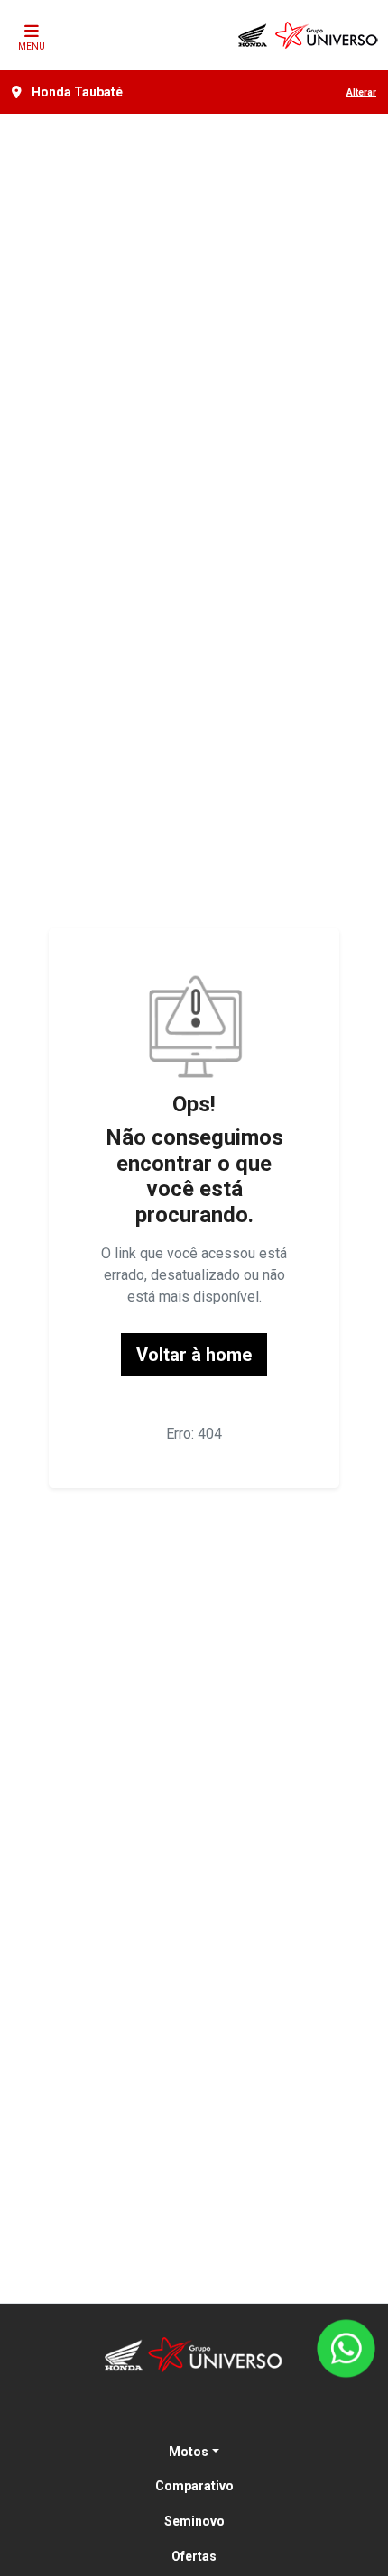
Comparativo (194, 2486)
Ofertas (194, 2556)
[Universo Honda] (309, 35)
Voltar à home (194, 1355)
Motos (189, 2452)
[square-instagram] (216, 2413)
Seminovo (194, 2521)
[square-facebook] (172, 2413)
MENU (32, 46)
